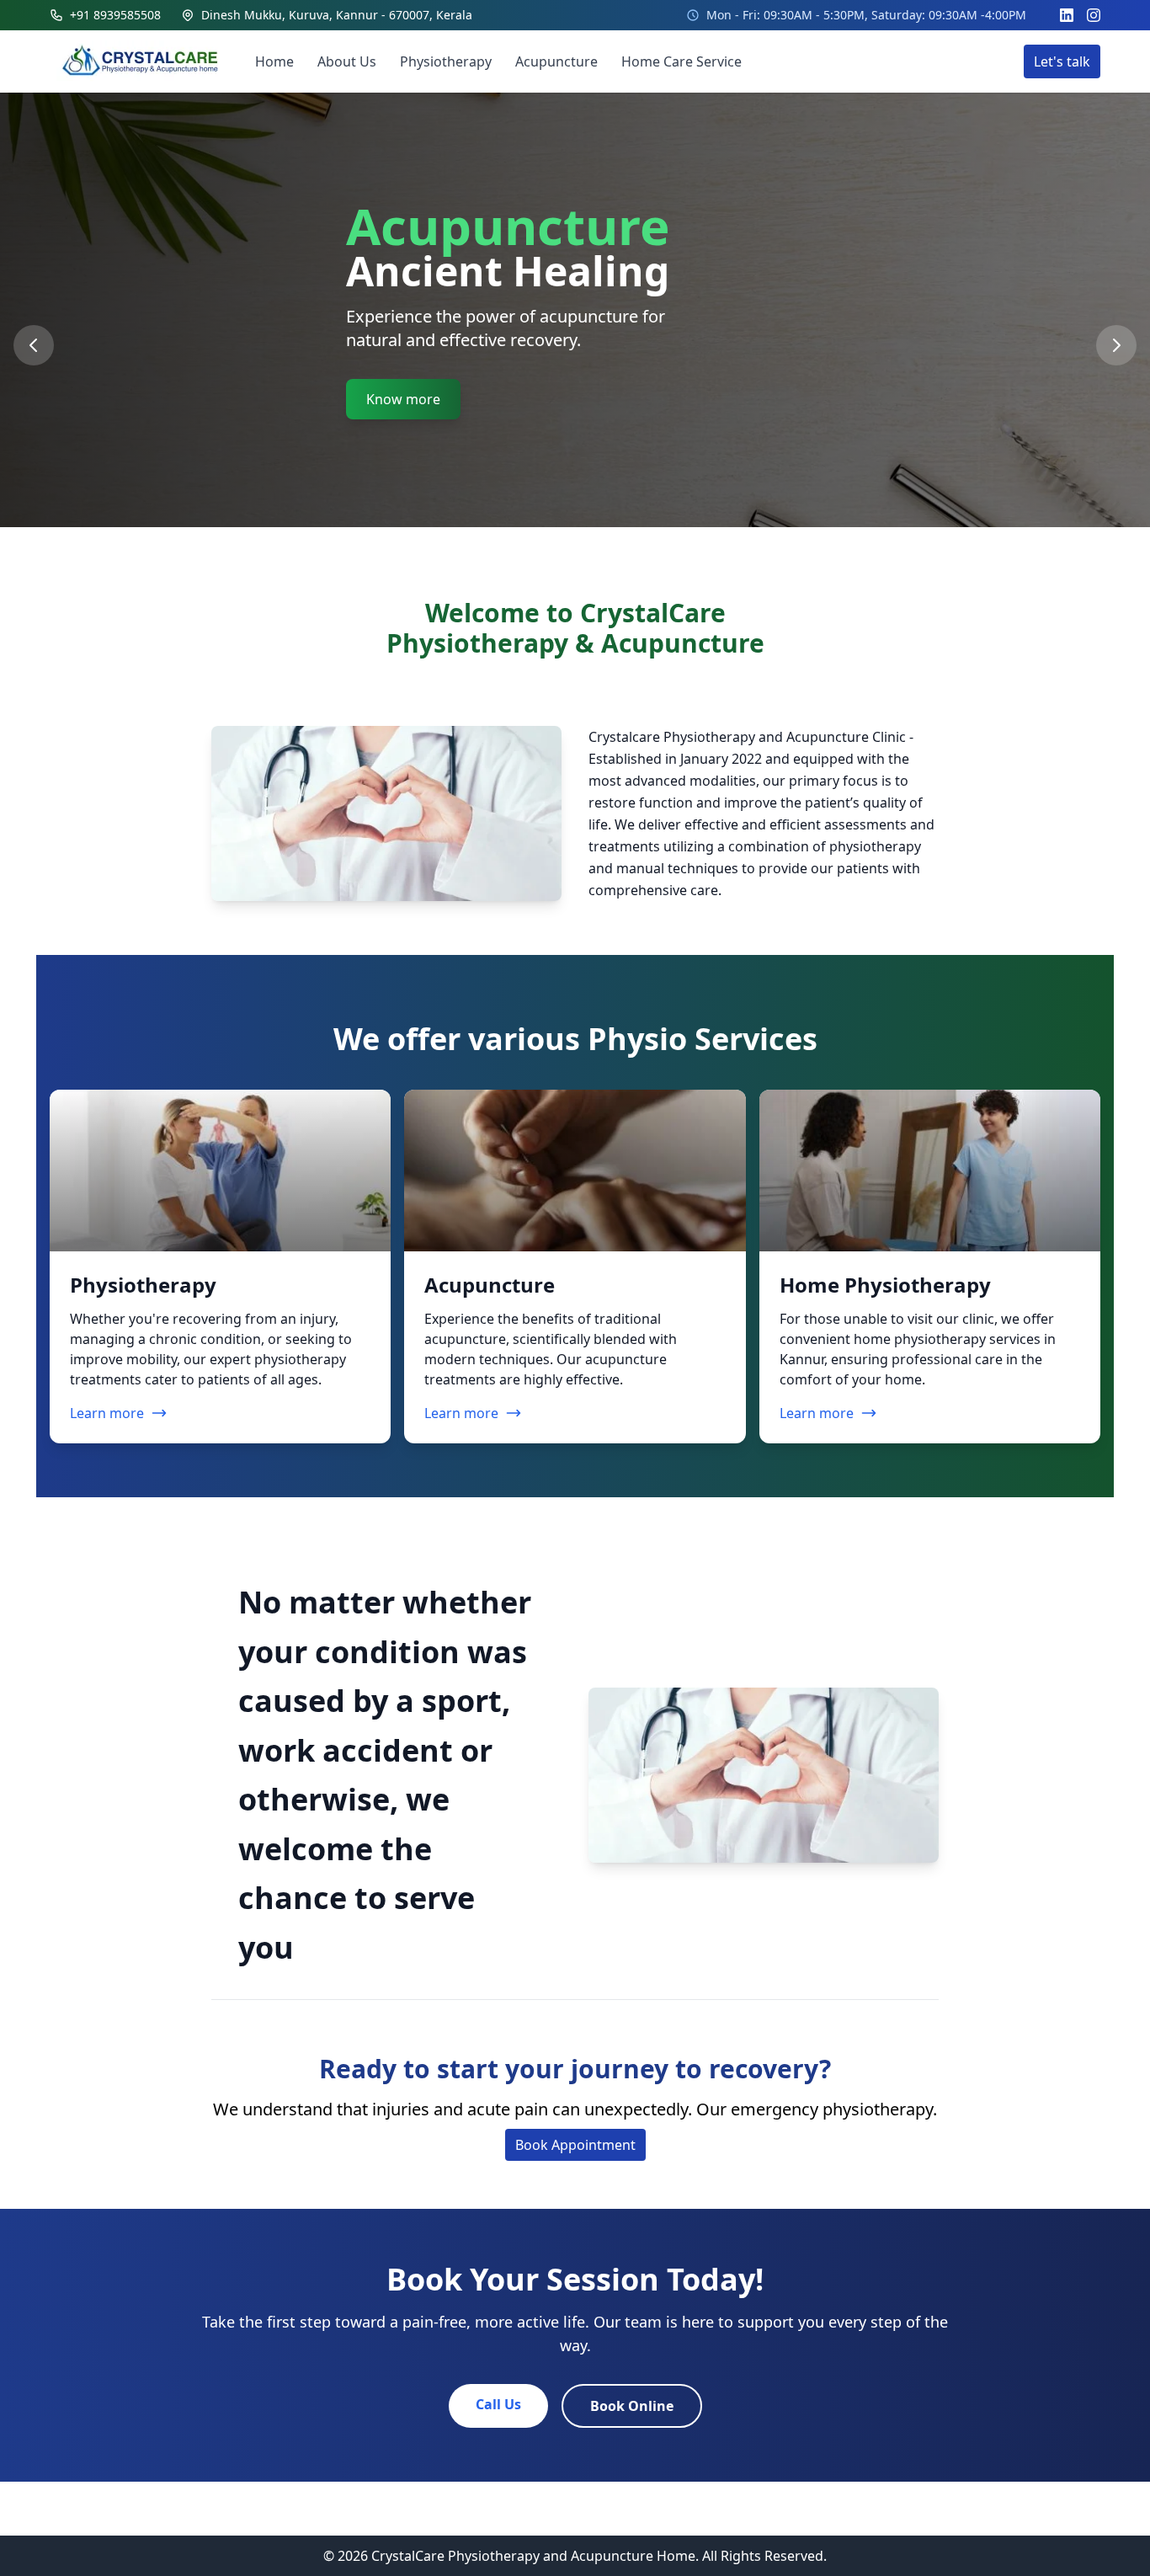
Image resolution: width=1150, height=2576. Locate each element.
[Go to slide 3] (597, 573)
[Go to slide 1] (558, 573)
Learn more (107, 1413)
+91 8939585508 (115, 15)
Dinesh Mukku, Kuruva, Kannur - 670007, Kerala (337, 15)
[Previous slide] (34, 345)
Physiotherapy (446, 61)
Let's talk (1062, 61)
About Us (347, 61)
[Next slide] (1116, 345)
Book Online (632, 2406)
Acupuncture (556, 61)
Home (274, 61)
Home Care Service (681, 61)
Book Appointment (575, 2145)
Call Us (498, 2404)
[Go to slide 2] (580, 573)
